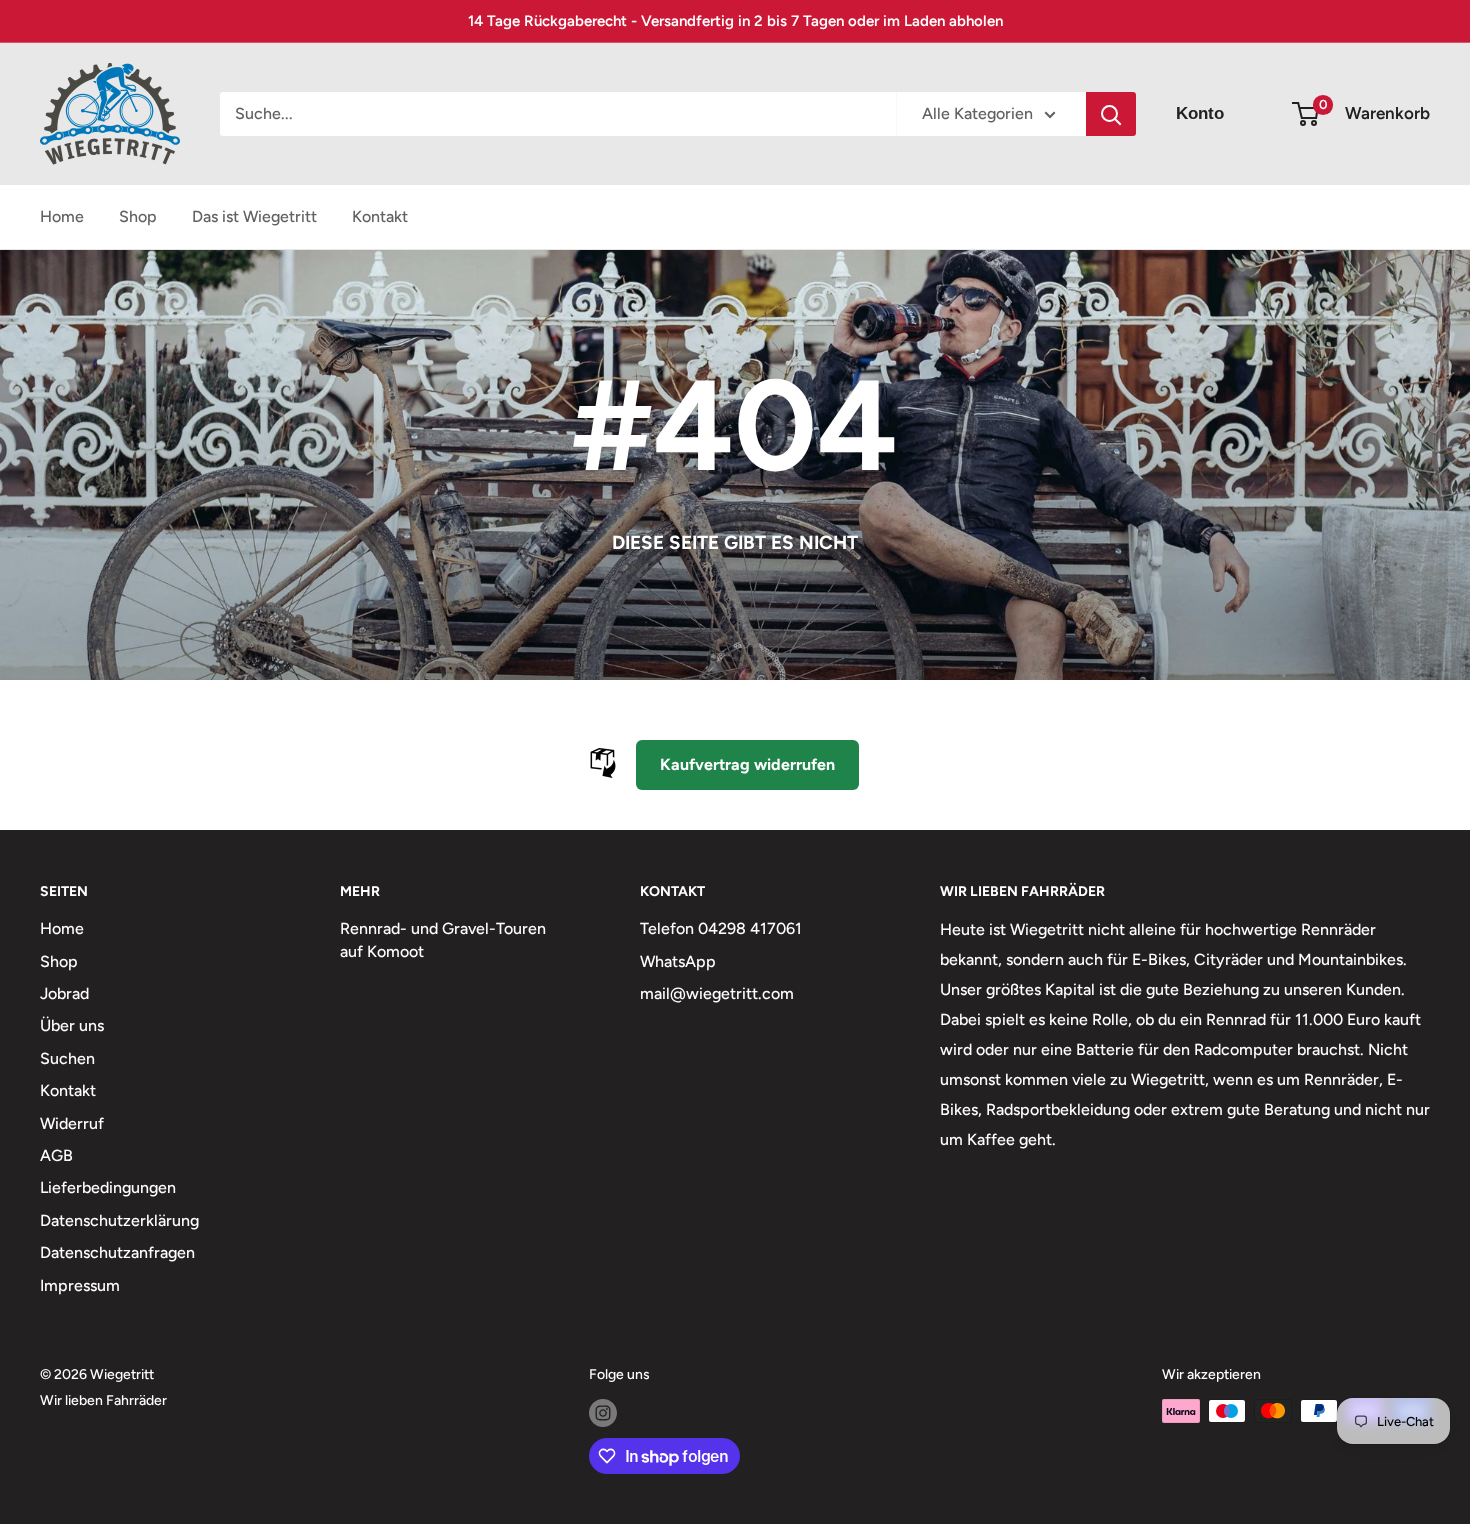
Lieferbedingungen (108, 1187)
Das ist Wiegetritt (254, 216)
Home (62, 216)
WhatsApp (678, 961)
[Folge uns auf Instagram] (603, 1413)
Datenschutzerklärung (119, 1220)
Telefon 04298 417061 (721, 928)
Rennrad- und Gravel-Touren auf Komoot (443, 939)
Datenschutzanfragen (117, 1252)
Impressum (80, 1285)
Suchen (67, 1058)
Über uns (72, 1025)
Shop (138, 216)
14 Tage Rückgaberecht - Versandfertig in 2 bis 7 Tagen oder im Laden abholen (735, 21)
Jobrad (64, 993)
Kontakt (380, 216)
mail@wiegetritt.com (717, 993)
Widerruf (72, 1123)
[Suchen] (1111, 114)
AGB (56, 1155)
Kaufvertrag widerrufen (747, 764)
